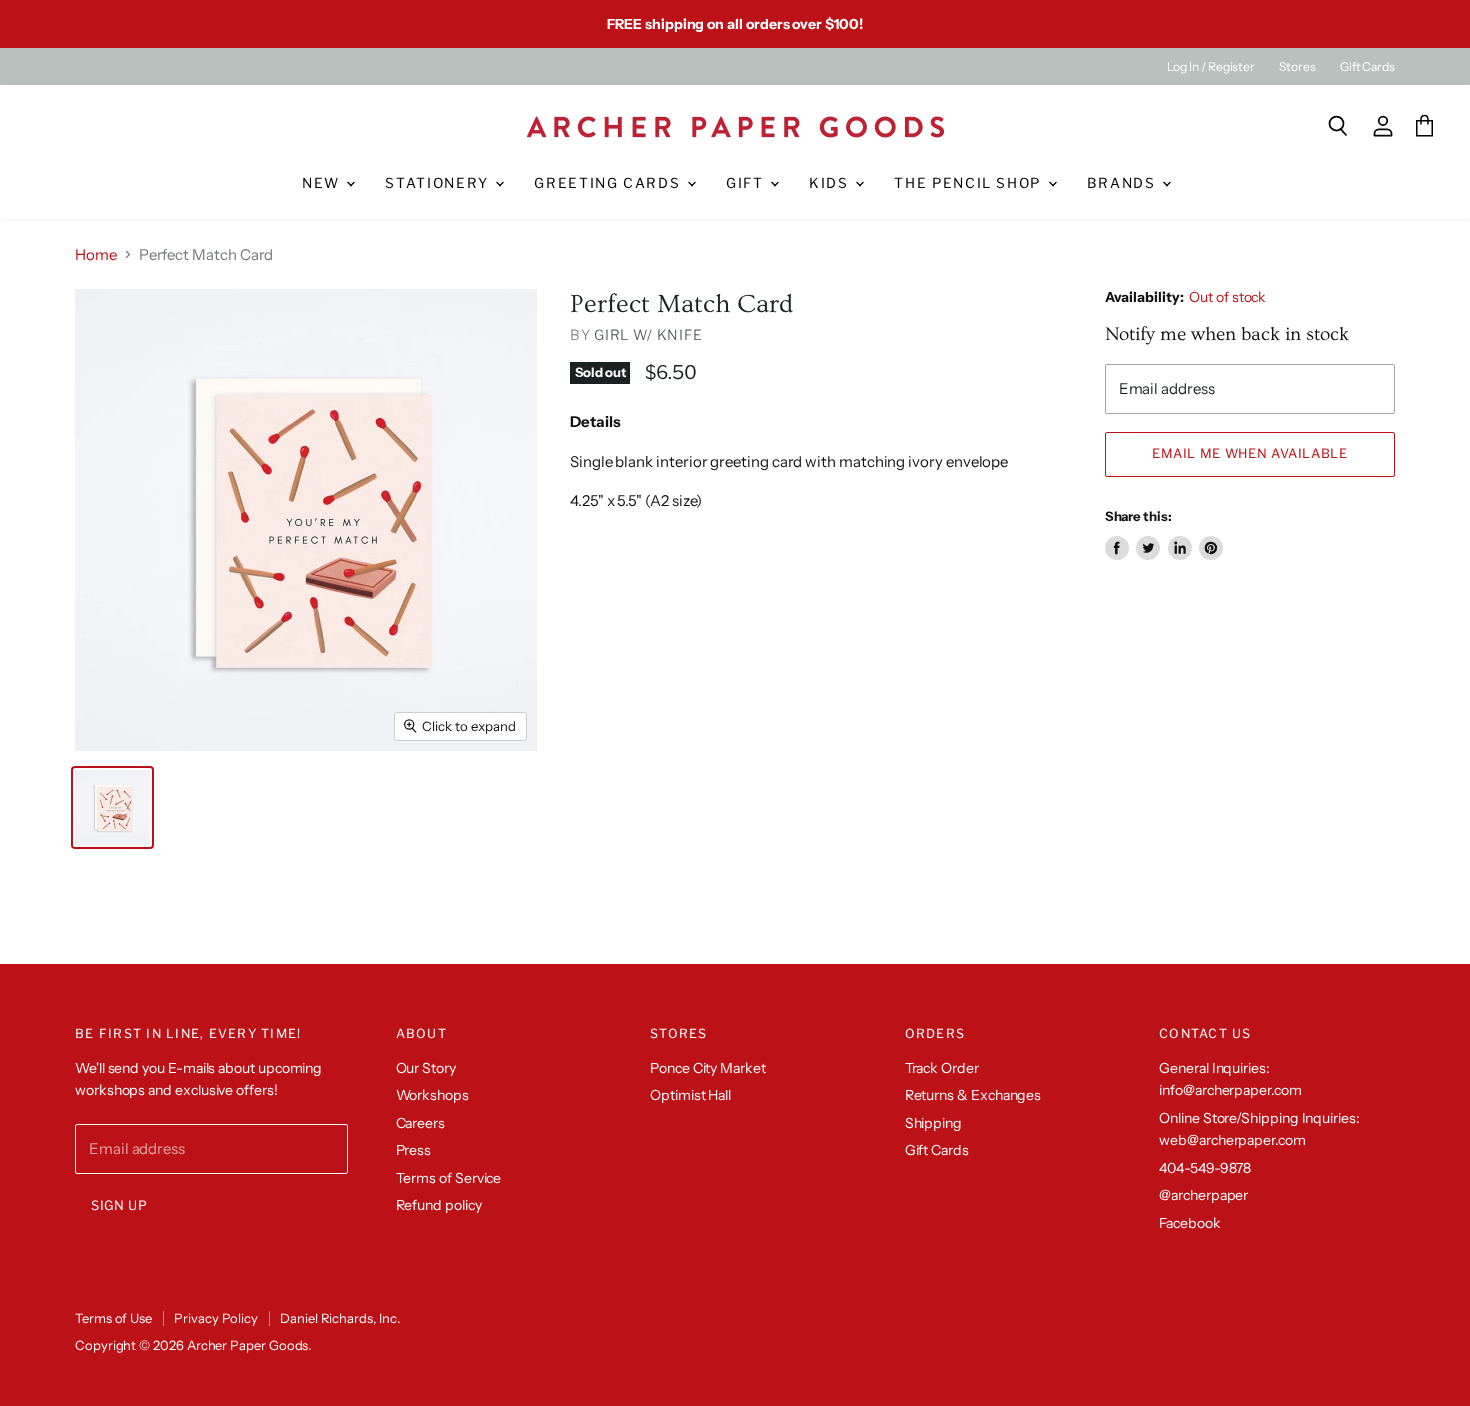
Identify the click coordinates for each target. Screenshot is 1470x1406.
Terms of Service (449, 1178)
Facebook (1189, 1223)
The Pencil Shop (969, 183)
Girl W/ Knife (648, 334)
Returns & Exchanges (973, 1095)
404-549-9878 (1205, 1168)
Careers (420, 1123)
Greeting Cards (609, 183)
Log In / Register (1211, 67)
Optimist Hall (690, 1095)
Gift (747, 183)
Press (414, 1150)
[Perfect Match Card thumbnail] (112, 807)
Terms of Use (113, 1318)
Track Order (942, 1068)
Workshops (432, 1095)
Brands (1124, 183)
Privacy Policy (216, 1318)
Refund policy (439, 1205)
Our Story (426, 1068)
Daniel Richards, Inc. (339, 1318)
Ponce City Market (708, 1068)
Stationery (439, 183)
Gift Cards (1367, 67)
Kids (831, 183)
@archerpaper (1203, 1195)
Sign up (119, 1205)
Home (96, 254)
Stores (1297, 67)
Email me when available (1250, 453)
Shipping (933, 1123)
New (323, 183)
